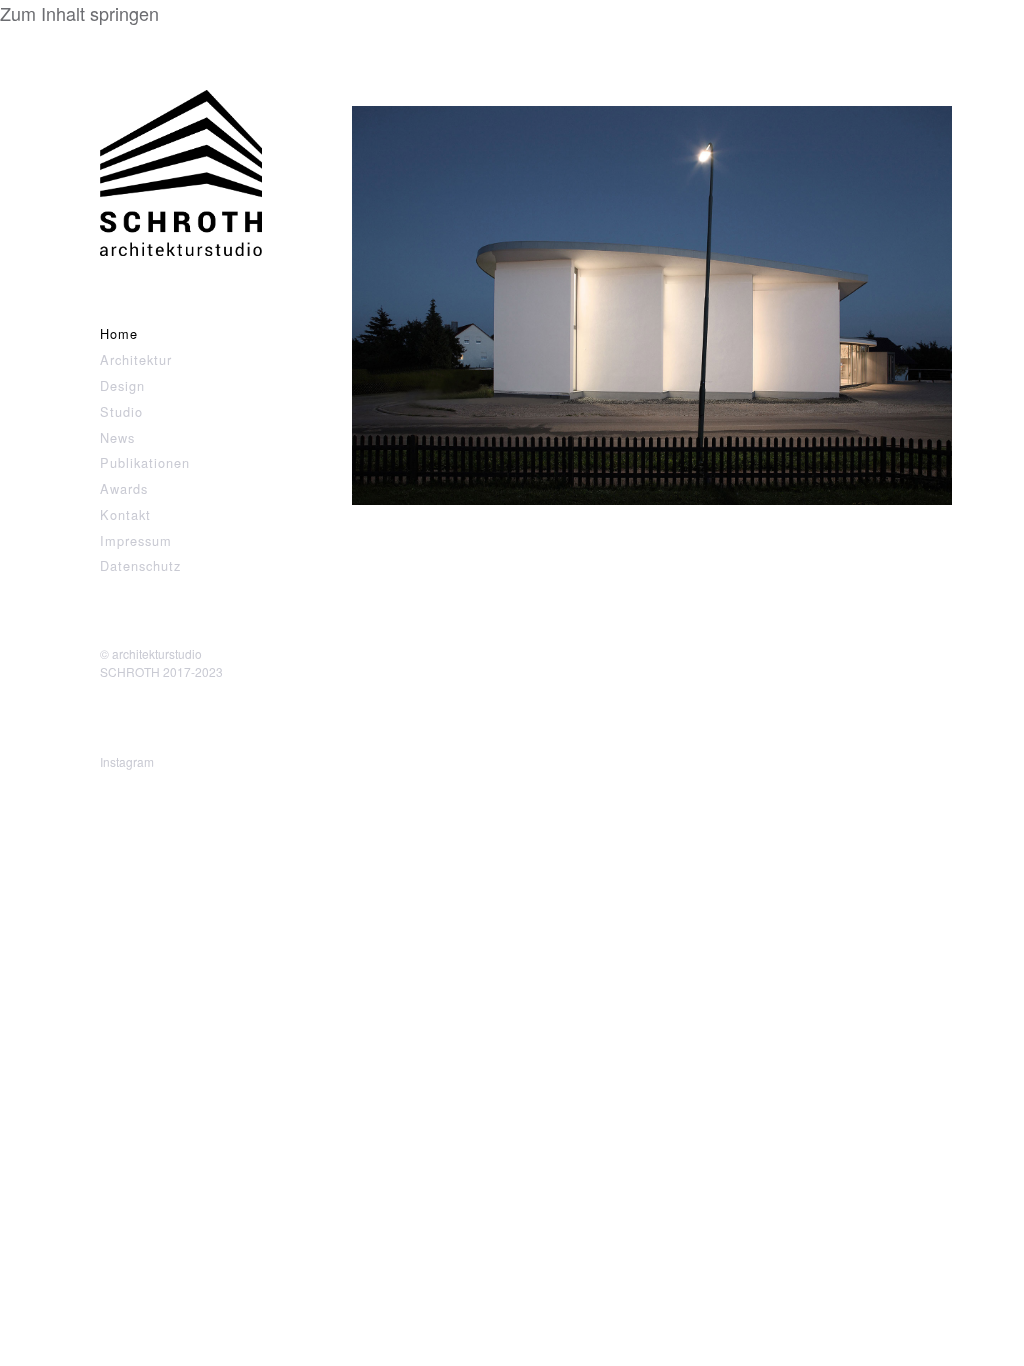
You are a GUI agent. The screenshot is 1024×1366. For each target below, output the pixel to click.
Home (119, 333)
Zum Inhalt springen (79, 13)
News (117, 437)
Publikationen (145, 462)
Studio (121, 411)
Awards (124, 488)
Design (122, 385)
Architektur (136, 359)
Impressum (136, 540)
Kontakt (125, 514)
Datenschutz (140, 565)
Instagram (127, 761)
